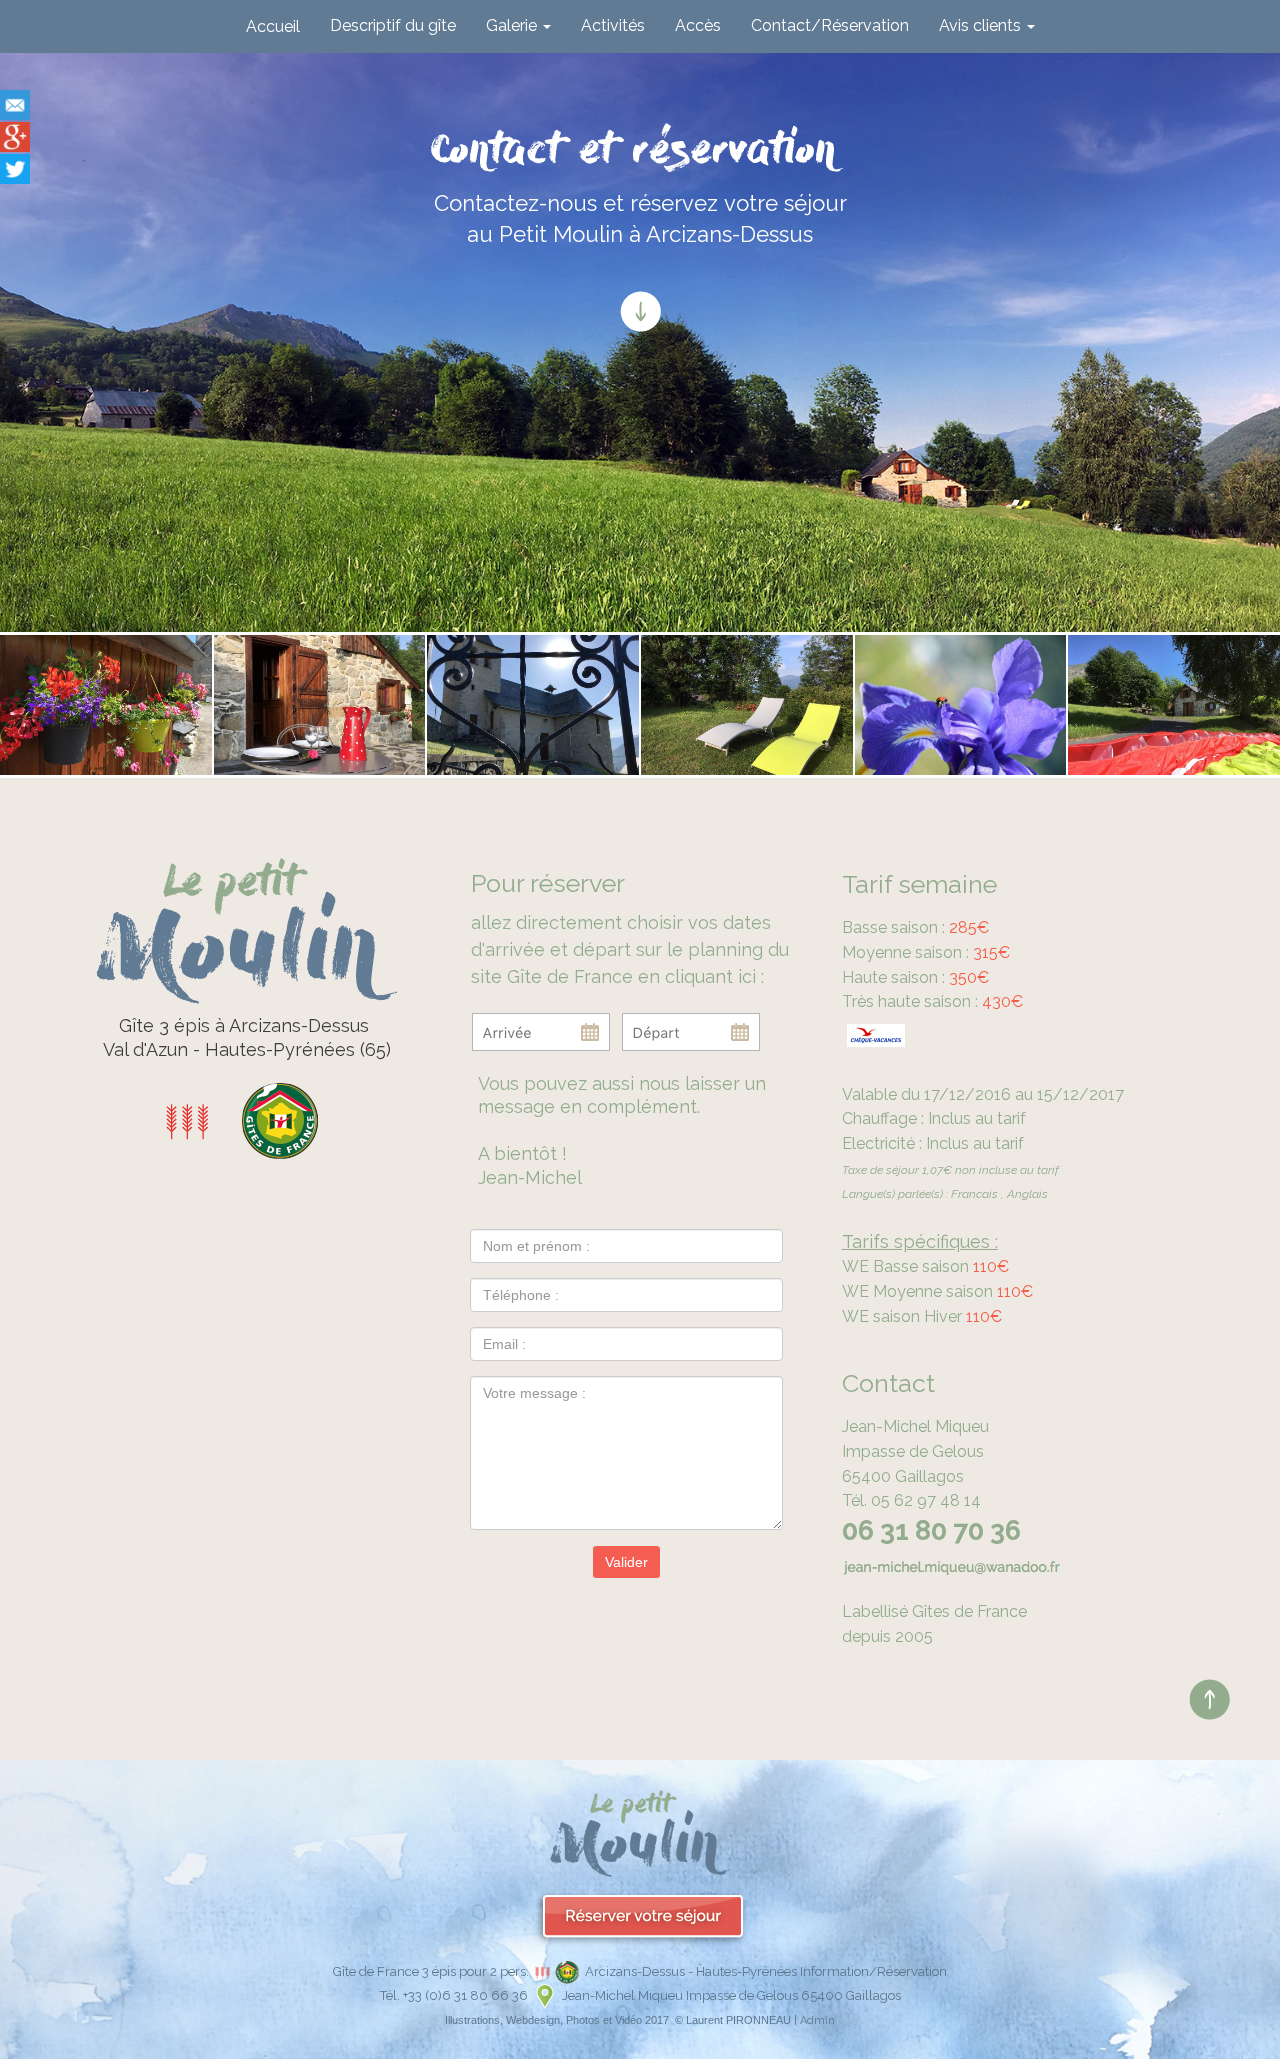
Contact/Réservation (830, 25)
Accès (698, 25)
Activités (613, 25)
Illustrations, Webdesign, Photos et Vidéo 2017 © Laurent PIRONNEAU (618, 2020)
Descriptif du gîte (393, 25)
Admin (817, 2020)
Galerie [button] (513, 25)
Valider (626, 1562)
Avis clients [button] (982, 25)
